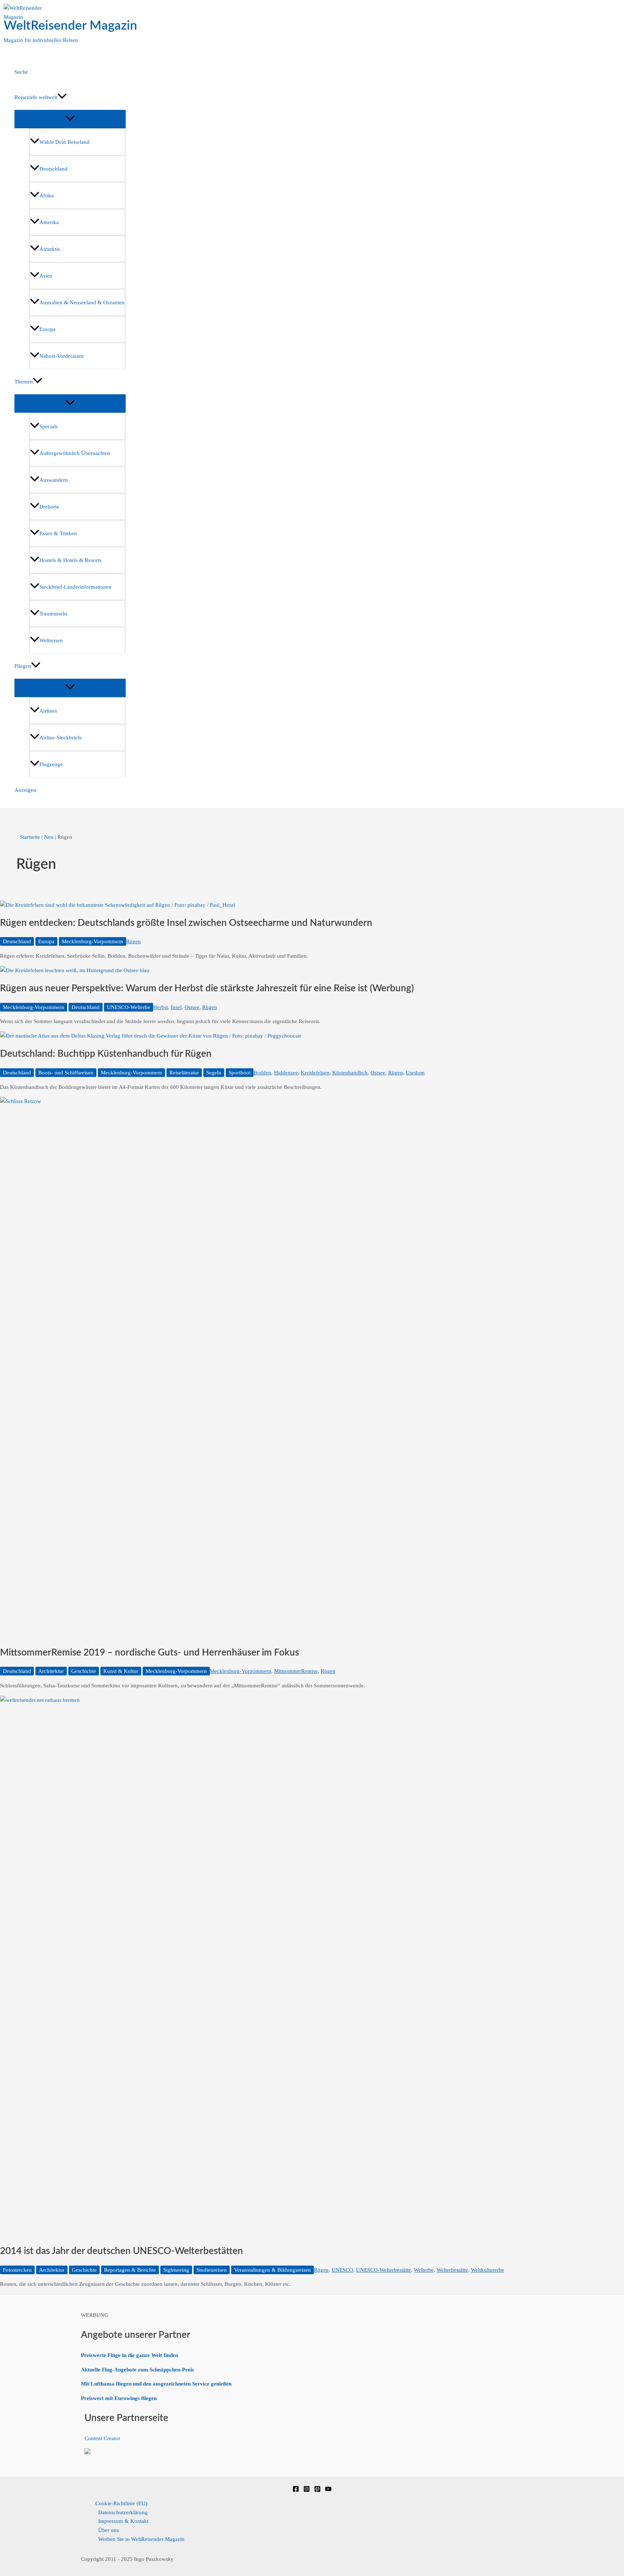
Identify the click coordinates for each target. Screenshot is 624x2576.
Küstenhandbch (350, 1073)
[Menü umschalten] (70, 119)
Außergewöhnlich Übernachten (75, 453)
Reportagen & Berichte (130, 2270)
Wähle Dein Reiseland (64, 142)
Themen (24, 382)
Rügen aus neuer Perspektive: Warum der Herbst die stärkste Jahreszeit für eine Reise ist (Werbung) (207, 988)
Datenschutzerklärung (123, 2512)
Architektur (51, 1671)
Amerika (49, 222)
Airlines (48, 711)
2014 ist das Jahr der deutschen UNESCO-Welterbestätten (122, 2251)
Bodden (262, 1073)
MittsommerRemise (296, 1671)
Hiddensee (286, 1073)
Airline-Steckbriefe (61, 738)
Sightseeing (176, 2270)
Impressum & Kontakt (123, 2521)
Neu (49, 837)
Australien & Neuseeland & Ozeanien (82, 302)
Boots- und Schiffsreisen (66, 1073)
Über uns (109, 2530)
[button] (62, 97)
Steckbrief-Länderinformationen (75, 587)
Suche (21, 72)
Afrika (47, 196)
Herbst (161, 1007)
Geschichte (84, 1671)
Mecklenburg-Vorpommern (92, 941)
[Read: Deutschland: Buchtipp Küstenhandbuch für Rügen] (151, 1036)
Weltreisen (51, 640)
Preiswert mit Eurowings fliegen (119, 2398)
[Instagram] (307, 2490)
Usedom (415, 1073)
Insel (176, 1007)
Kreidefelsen (315, 1073)
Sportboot (240, 1073)
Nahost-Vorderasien (62, 356)
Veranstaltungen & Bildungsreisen (272, 2270)
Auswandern (54, 480)
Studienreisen (212, 2270)
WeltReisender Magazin (70, 26)
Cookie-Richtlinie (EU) (121, 2503)
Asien (46, 276)
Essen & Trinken (58, 533)
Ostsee (192, 1007)
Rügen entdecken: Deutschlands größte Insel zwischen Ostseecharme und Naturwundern (186, 923)
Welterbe (424, 2270)
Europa (47, 329)
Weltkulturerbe (487, 2270)
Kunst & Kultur (121, 1671)
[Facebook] (296, 2490)
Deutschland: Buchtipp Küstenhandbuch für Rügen (106, 1054)
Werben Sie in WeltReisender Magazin (141, 2539)
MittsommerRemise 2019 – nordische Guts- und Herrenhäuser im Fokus (149, 1653)
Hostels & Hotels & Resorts (70, 560)
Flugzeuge (51, 764)
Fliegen (23, 666)
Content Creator (102, 2438)
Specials (49, 426)
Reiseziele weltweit (36, 97)
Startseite (30, 837)
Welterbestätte (452, 2270)
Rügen (133, 941)
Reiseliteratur (184, 1073)
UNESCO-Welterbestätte (383, 2270)
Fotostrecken (17, 2270)
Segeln (214, 1073)
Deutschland (53, 169)
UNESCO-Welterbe (129, 1007)
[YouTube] (328, 2490)
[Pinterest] (317, 2490)
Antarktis (50, 249)
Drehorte (49, 507)
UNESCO (342, 2270)
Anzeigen (25, 790)
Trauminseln (53, 614)
